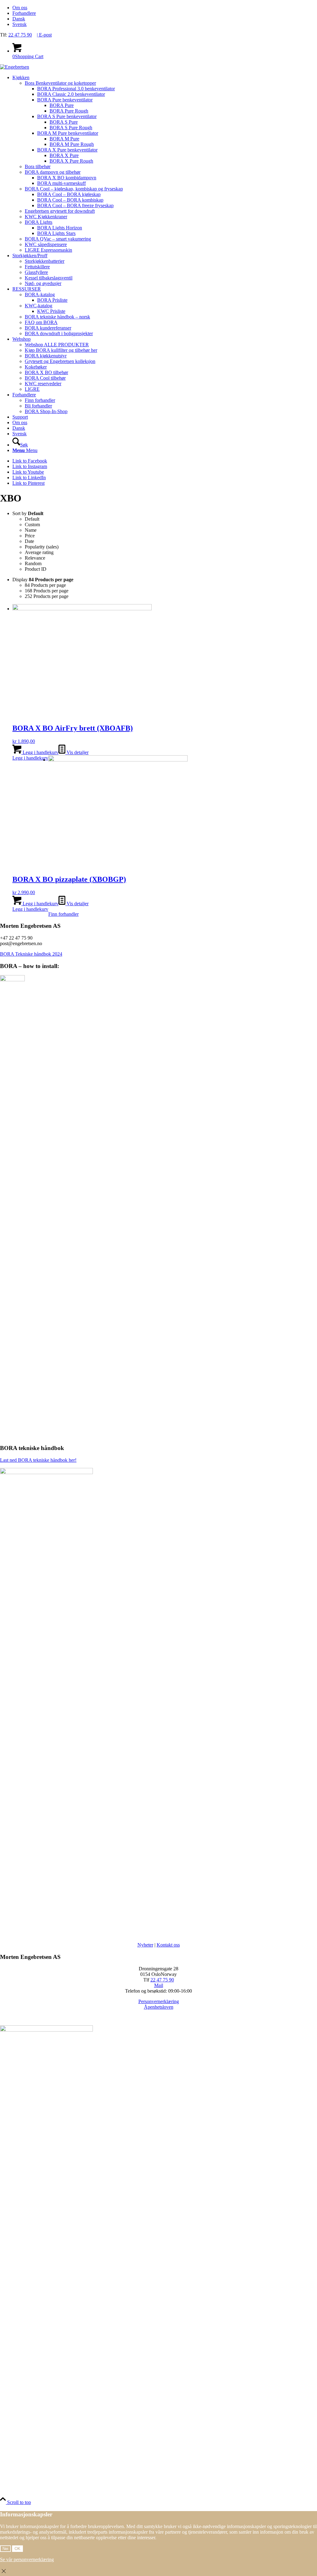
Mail (159, 1985)
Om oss (20, 8)
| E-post (44, 35)
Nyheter (145, 1945)
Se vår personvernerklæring (27, 2559)
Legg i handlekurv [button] (40, 752)
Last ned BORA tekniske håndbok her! (38, 1460)
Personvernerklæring (159, 2001)
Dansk (19, 19)
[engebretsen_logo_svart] (15, 67)
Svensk (20, 24)
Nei (5, 2549)
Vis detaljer (77, 752)
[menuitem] (165, 8)
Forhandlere (24, 13)
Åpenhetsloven (159, 2007)
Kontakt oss (168, 1945)
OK (17, 2549)
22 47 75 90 (20, 35)
